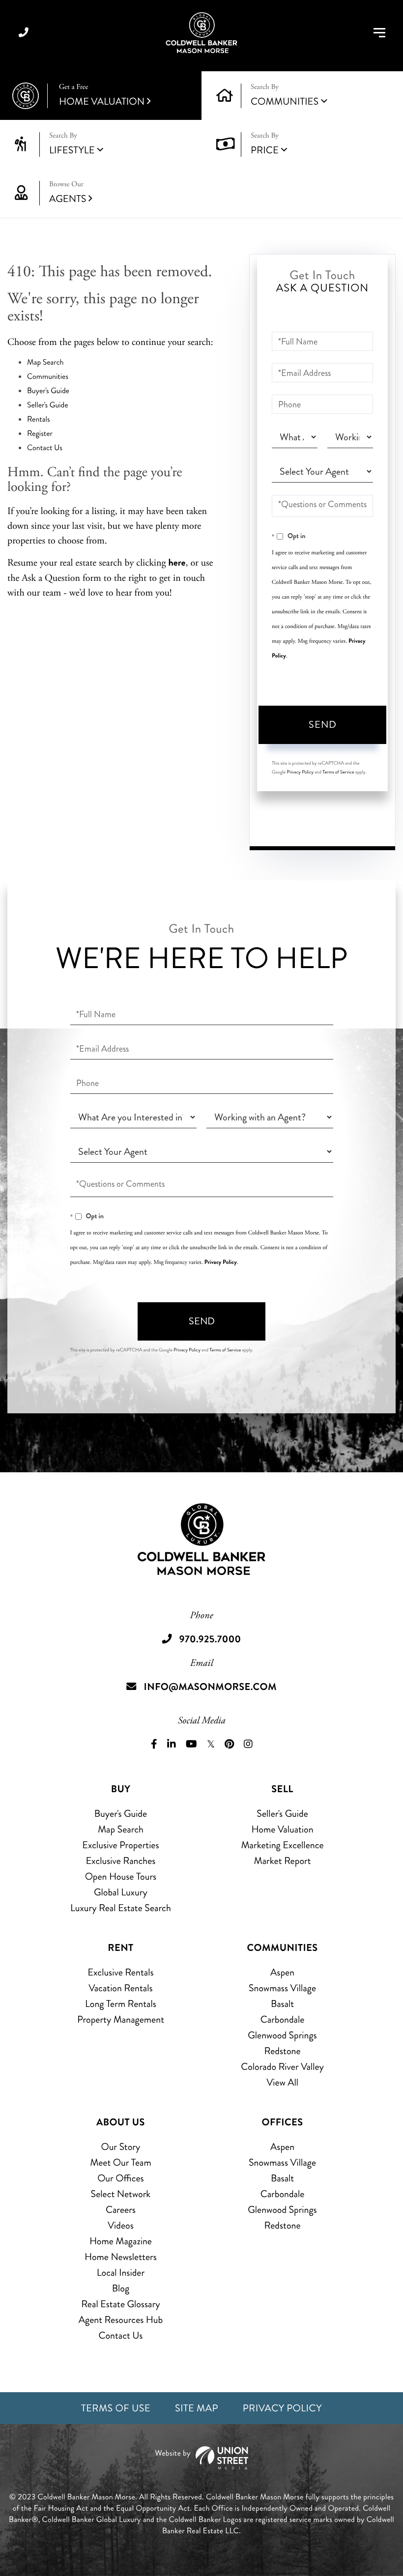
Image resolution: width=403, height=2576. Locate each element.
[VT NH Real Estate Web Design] (201, 2458)
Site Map (197, 2408)
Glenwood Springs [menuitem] (282, 2035)
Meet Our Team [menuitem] (121, 2162)
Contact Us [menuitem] (121, 2335)
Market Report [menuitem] (283, 1861)
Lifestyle (72, 150)
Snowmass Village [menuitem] (282, 1988)
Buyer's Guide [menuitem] (121, 1814)
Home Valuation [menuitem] (282, 1829)
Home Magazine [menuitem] (121, 2241)
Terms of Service (338, 772)
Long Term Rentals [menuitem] (121, 2004)
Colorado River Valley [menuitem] (282, 2067)
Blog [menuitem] (121, 2288)
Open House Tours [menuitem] (121, 1876)
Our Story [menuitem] (120, 2147)
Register (40, 434)
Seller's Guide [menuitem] (282, 1814)
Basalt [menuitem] (282, 2004)
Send (323, 725)
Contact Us (45, 448)
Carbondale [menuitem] (283, 2019)
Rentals (39, 419)
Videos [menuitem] (121, 2225)
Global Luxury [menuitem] (121, 1892)
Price (265, 150)
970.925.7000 (24, 33)
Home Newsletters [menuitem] (121, 2257)
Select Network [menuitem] (121, 2194)
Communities (285, 101)
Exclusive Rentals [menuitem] (120, 1972)
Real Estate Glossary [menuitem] (120, 2304)
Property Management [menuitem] (121, 2019)
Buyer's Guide (48, 391)
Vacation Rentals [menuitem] (120, 1988)
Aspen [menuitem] (282, 1972)
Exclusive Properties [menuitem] (120, 1845)
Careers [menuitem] (121, 2210)
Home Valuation (102, 96)
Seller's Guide (48, 405)
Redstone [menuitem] (283, 2051)
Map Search (45, 362)
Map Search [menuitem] (121, 1829)
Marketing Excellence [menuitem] (282, 1845)
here (177, 562)
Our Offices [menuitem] (121, 2178)
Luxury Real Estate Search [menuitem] (121, 1908)
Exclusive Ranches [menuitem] (120, 1861)
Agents (68, 193)
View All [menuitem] (282, 2082)
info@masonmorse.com (210, 1687)
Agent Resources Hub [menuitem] (121, 2320)
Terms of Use (116, 2408)
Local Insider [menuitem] (121, 2273)
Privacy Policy (300, 772)
